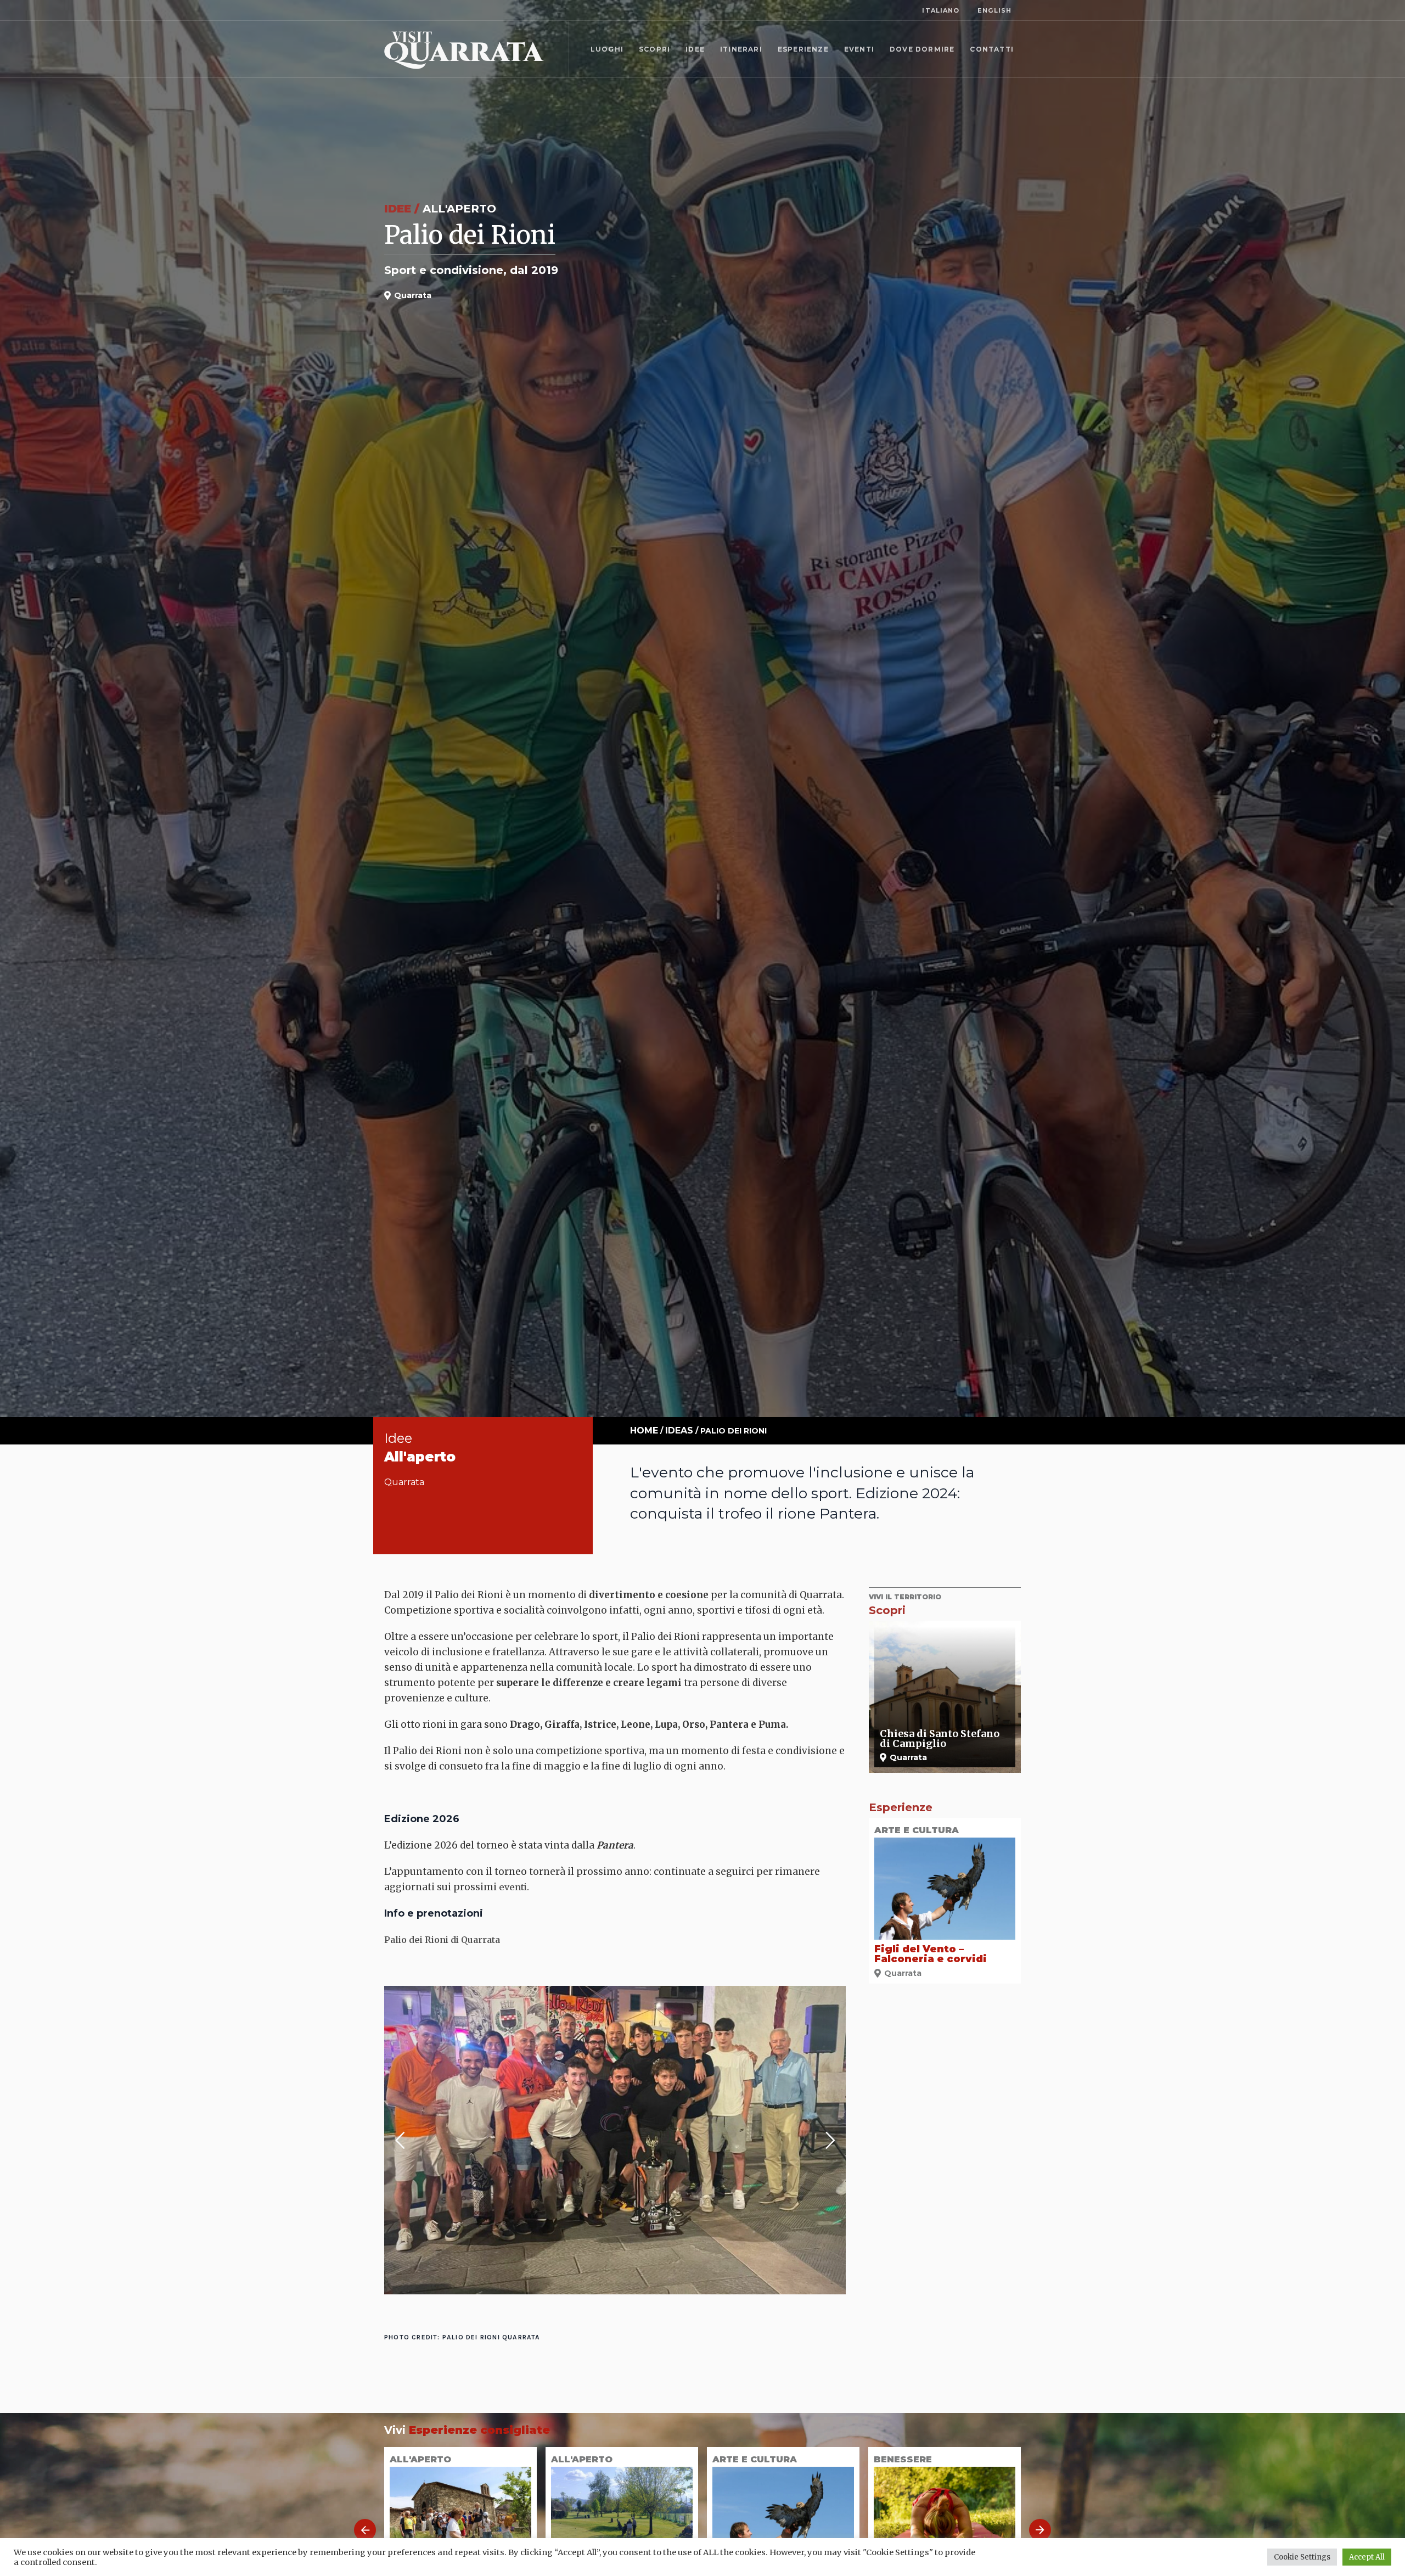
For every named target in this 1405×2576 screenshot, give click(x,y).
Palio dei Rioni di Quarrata (442, 1940)
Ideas (679, 1430)
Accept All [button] (1367, 2557)
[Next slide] (1040, 2530)
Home (644, 1430)
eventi (513, 1887)
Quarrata (404, 1482)
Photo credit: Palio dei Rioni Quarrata (462, 2337)
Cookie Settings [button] (1302, 2557)
